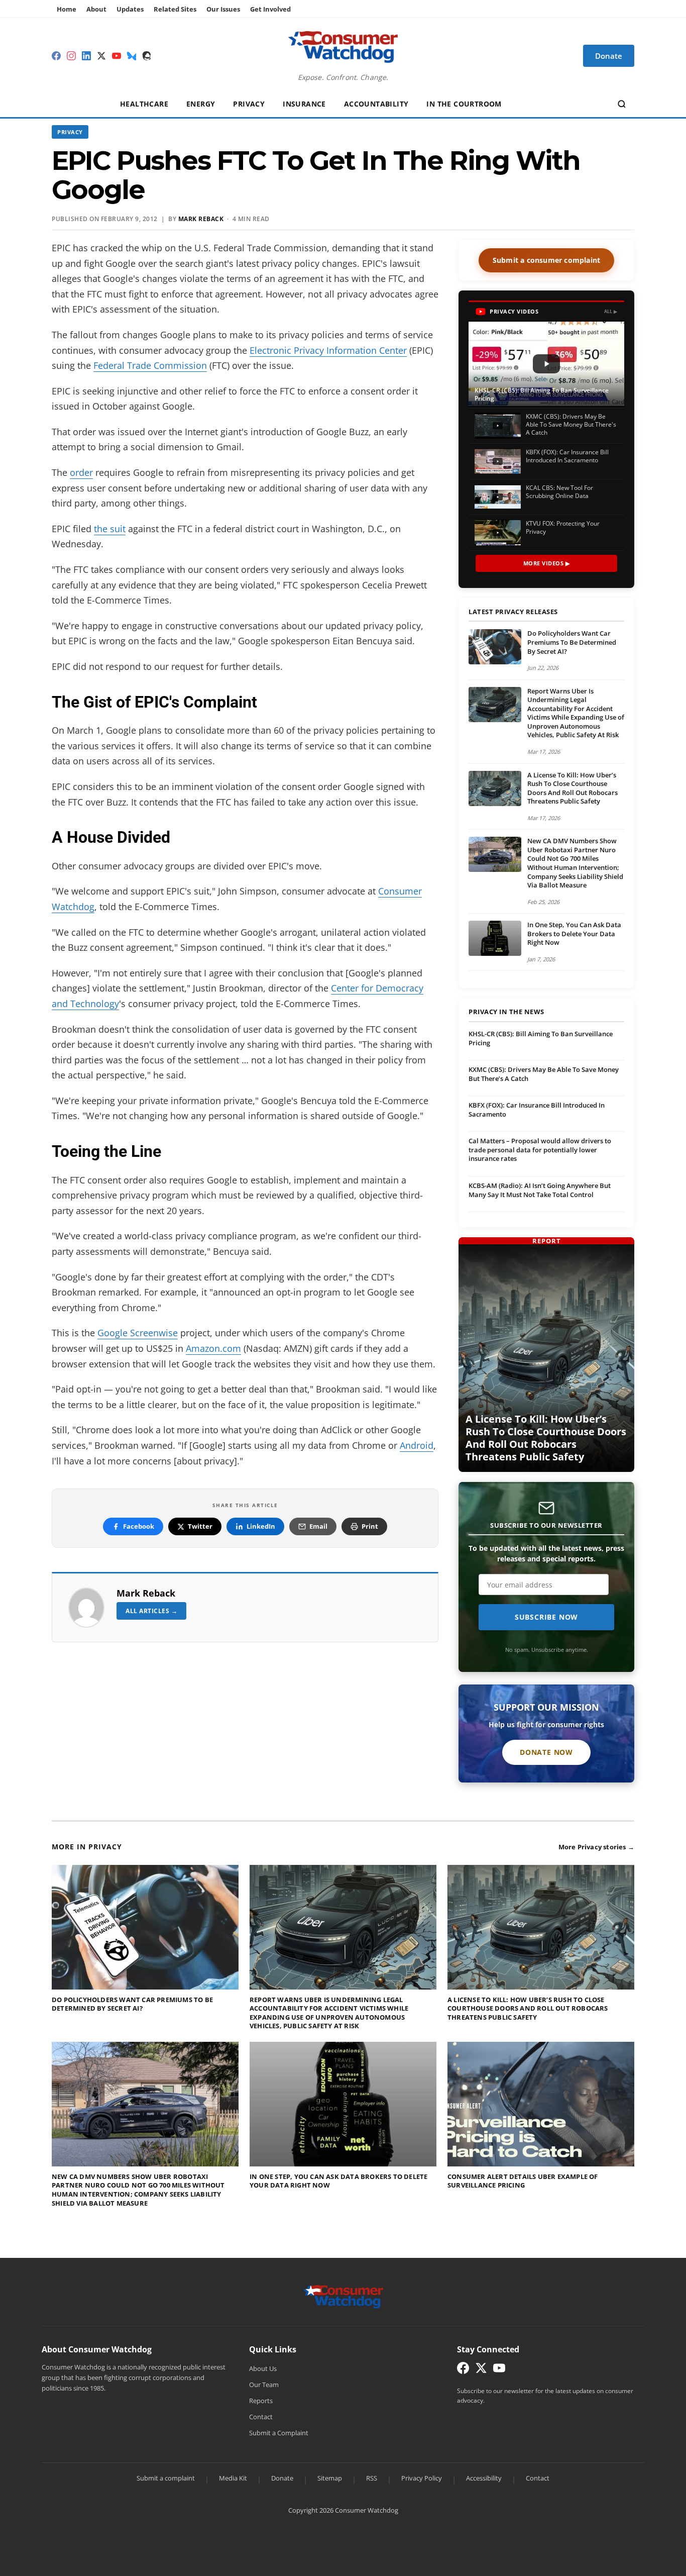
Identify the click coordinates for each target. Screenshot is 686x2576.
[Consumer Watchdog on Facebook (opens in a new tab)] (463, 2370)
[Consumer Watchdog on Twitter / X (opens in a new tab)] (481, 2370)
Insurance (304, 104)
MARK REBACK (201, 219)
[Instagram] (71, 56)
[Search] (622, 104)
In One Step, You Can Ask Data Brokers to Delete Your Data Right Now (574, 933)
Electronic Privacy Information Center (328, 350)
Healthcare (144, 104)
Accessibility (484, 2478)
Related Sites (175, 9)
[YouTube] (117, 56)
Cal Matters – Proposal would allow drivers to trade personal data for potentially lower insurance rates (540, 1150)
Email (318, 1526)
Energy (201, 104)
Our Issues (223, 9)
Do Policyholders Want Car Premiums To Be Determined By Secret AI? (572, 642)
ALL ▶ (611, 311)
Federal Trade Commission (150, 365)
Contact (261, 2417)
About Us (263, 2368)
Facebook (139, 1526)
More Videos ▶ (547, 563)
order (81, 472)
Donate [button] (609, 56)
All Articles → (151, 1611)
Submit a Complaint (279, 2433)
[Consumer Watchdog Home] (343, 2296)
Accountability (376, 104)
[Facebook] (56, 56)
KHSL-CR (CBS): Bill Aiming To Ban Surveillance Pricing (541, 1038)
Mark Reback (146, 1593)
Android (417, 1445)
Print (370, 1526)
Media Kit (233, 2478)
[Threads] (147, 56)
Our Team (264, 2385)
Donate (282, 2478)
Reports (261, 2401)
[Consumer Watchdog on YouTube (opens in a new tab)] (499, 2370)
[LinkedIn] (86, 56)
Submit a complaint (166, 2478)
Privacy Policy (422, 2478)
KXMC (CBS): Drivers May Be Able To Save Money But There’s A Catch (544, 1074)
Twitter (200, 1526)
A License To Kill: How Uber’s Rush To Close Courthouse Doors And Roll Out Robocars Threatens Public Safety (573, 788)
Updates (130, 9)
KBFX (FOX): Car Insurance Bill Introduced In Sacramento (537, 1110)
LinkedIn (261, 1526)
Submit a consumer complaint (546, 260)
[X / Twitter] (101, 56)
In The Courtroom (464, 104)
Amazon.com (213, 1348)
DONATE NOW (546, 1752)
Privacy (249, 104)
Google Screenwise (138, 1333)
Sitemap (330, 2478)
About (96, 9)
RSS (372, 2478)
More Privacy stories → (596, 1847)
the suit (110, 529)
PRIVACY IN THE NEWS (506, 1012)
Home (67, 9)
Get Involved (270, 9)
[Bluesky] (132, 56)
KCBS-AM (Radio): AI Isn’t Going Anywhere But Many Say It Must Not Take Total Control (540, 1190)
